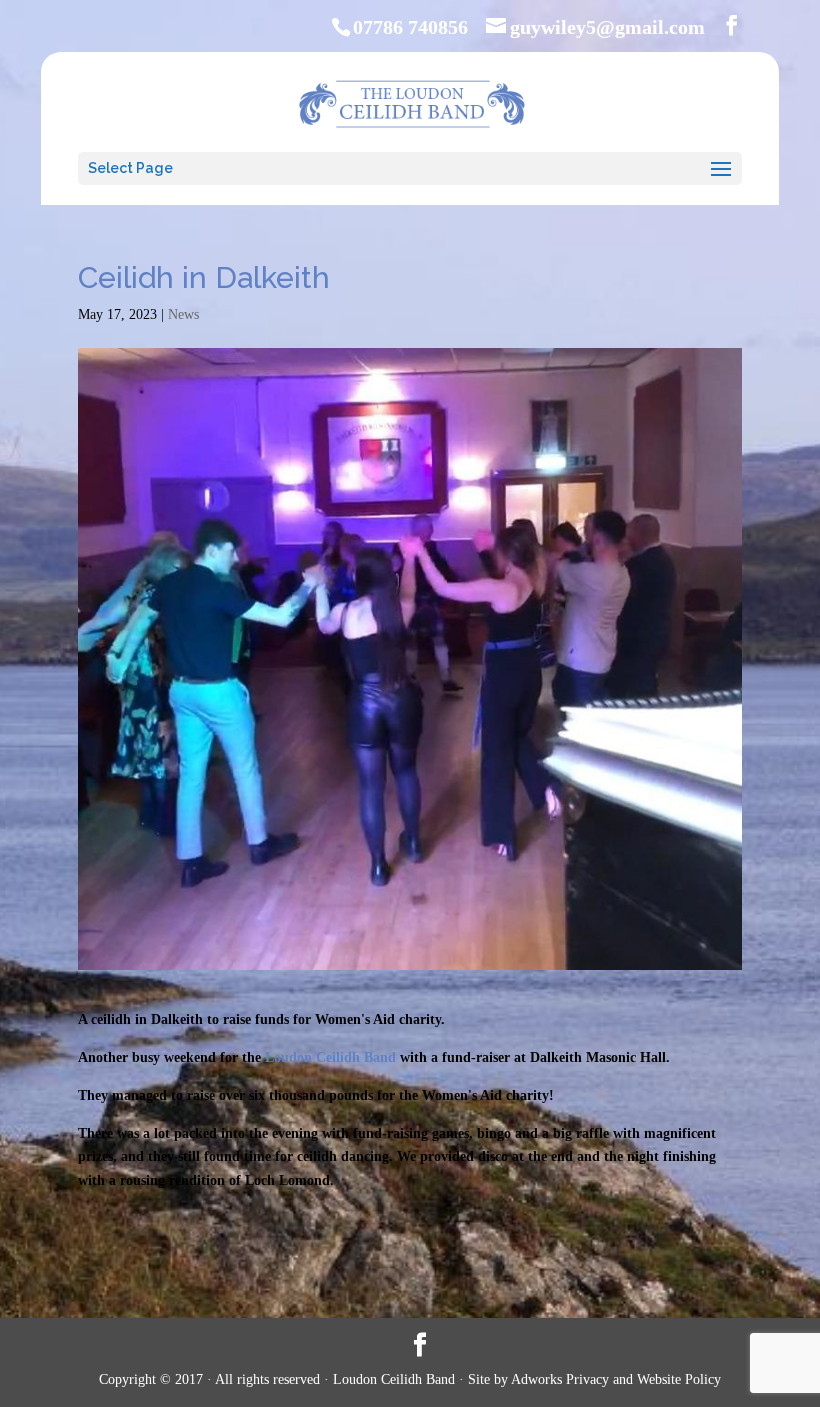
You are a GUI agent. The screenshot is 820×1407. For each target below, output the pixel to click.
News (183, 314)
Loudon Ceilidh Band (330, 1057)
